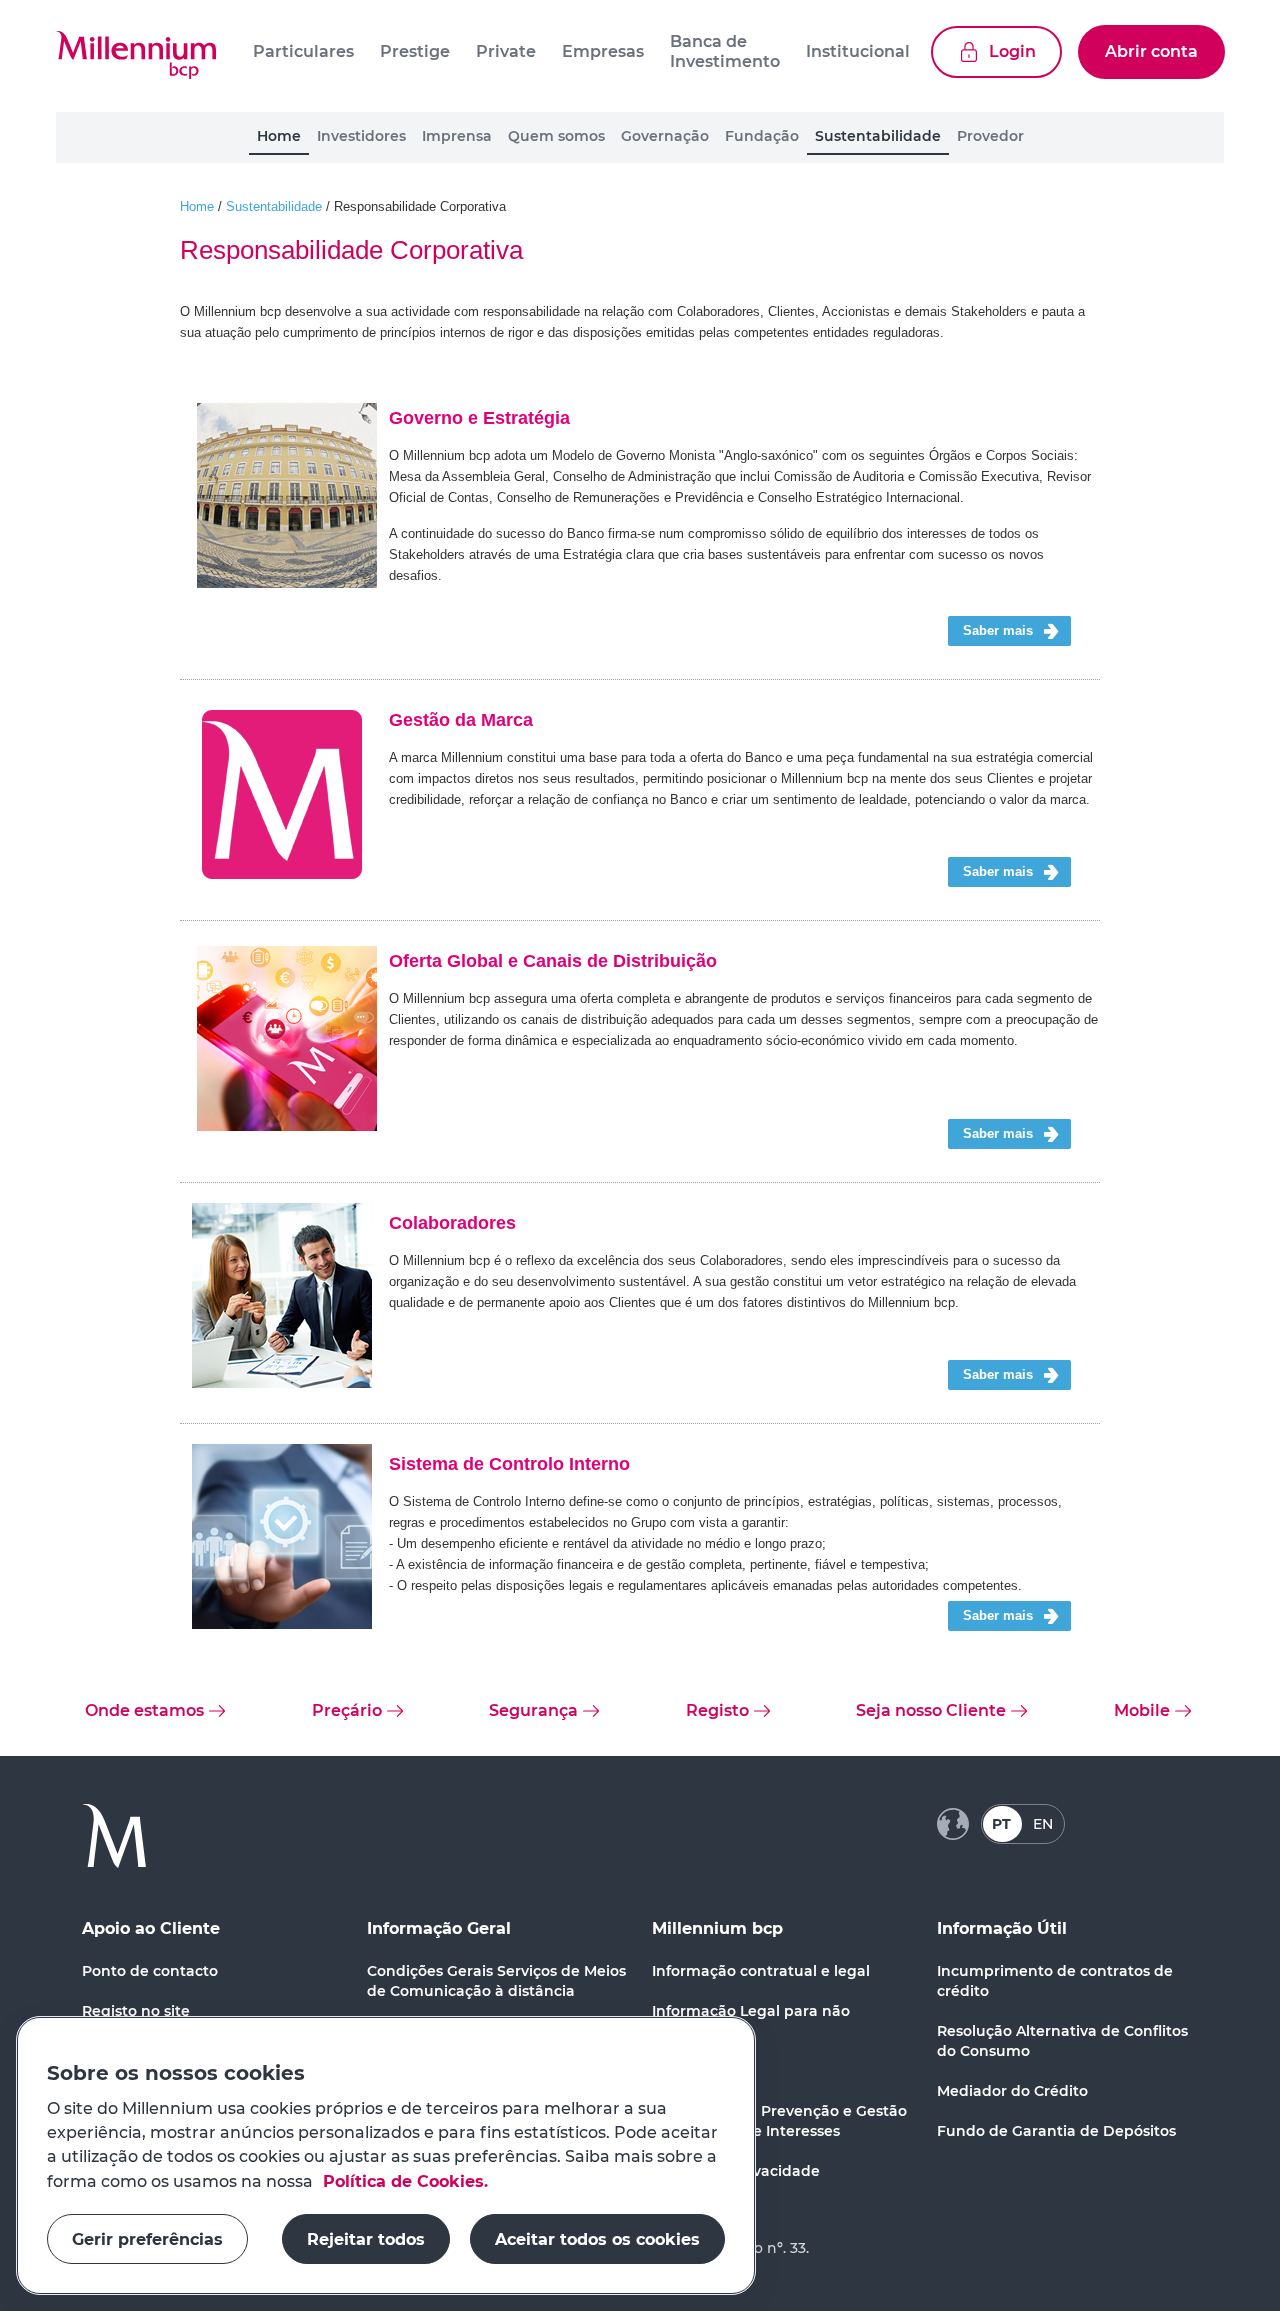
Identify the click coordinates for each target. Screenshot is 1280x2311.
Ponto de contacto (150, 1971)
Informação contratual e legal (761, 1971)
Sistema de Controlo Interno (509, 1464)
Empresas (603, 51)
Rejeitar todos (366, 2238)
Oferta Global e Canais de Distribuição (553, 961)
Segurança (533, 1710)
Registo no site (136, 2011)
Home (279, 136)
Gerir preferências (147, 2238)
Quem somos (556, 136)
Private (506, 51)
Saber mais (998, 630)
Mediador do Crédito (1012, 2091)
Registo (717, 1710)
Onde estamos (144, 1710)
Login (1012, 51)
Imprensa (457, 136)
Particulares (303, 51)
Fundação (762, 136)
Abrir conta (1151, 51)
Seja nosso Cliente (931, 1710)
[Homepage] (136, 56)
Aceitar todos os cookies (597, 2238)
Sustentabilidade (878, 136)
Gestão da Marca (461, 720)
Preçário (347, 1710)
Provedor (990, 136)
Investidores (361, 136)
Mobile (1142, 1710)
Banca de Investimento (725, 51)
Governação (665, 136)
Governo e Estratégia (479, 418)
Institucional (858, 51)
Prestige (415, 51)
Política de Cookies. (403, 2180)
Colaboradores (452, 1223)
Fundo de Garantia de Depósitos (1056, 2131)
